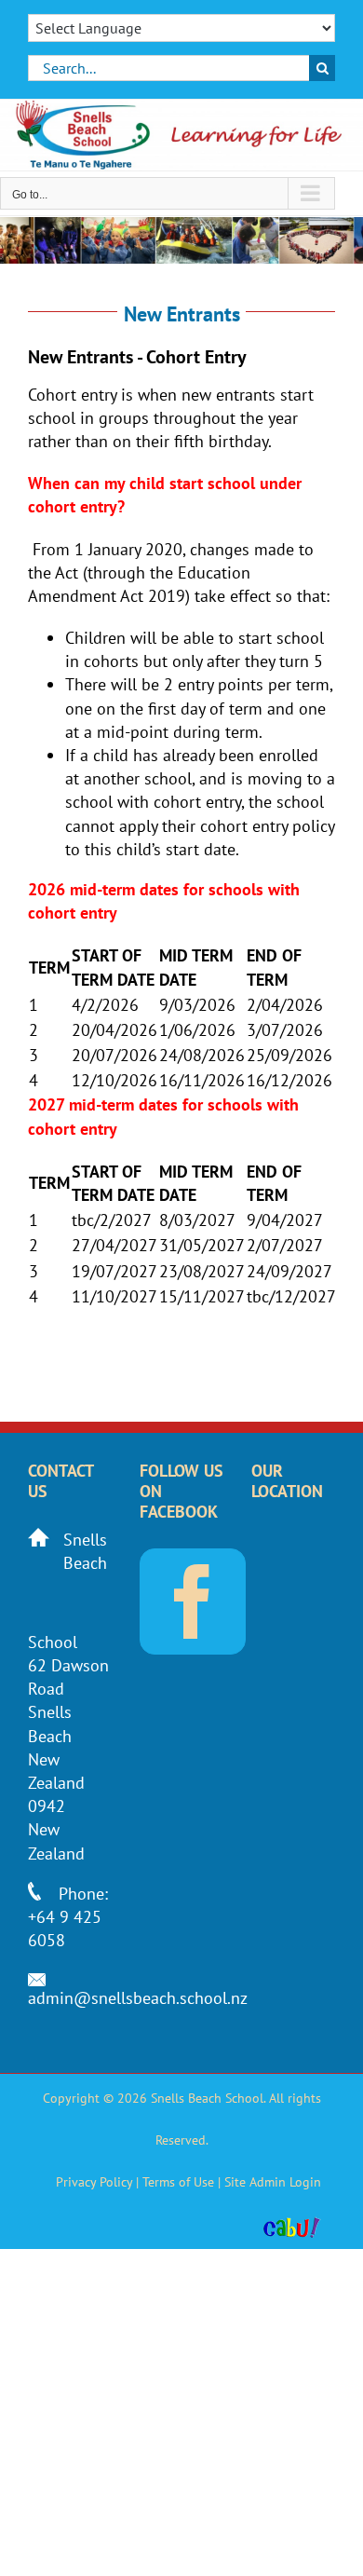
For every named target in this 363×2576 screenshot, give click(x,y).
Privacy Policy (94, 2182)
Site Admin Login (273, 2182)
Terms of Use (178, 2182)
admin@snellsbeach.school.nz (138, 1998)
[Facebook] (193, 1601)
